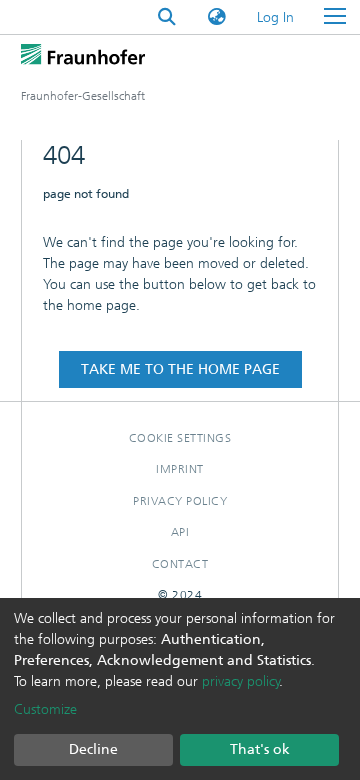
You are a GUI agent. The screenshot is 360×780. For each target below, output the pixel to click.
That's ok (260, 749)
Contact (180, 564)
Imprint (180, 469)
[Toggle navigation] (335, 17)
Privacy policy (180, 501)
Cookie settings (180, 438)
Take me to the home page (180, 369)
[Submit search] (167, 17)
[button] (217, 17)
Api (180, 532)
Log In (276, 17)
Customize (45, 709)
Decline (93, 749)
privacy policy (241, 681)
